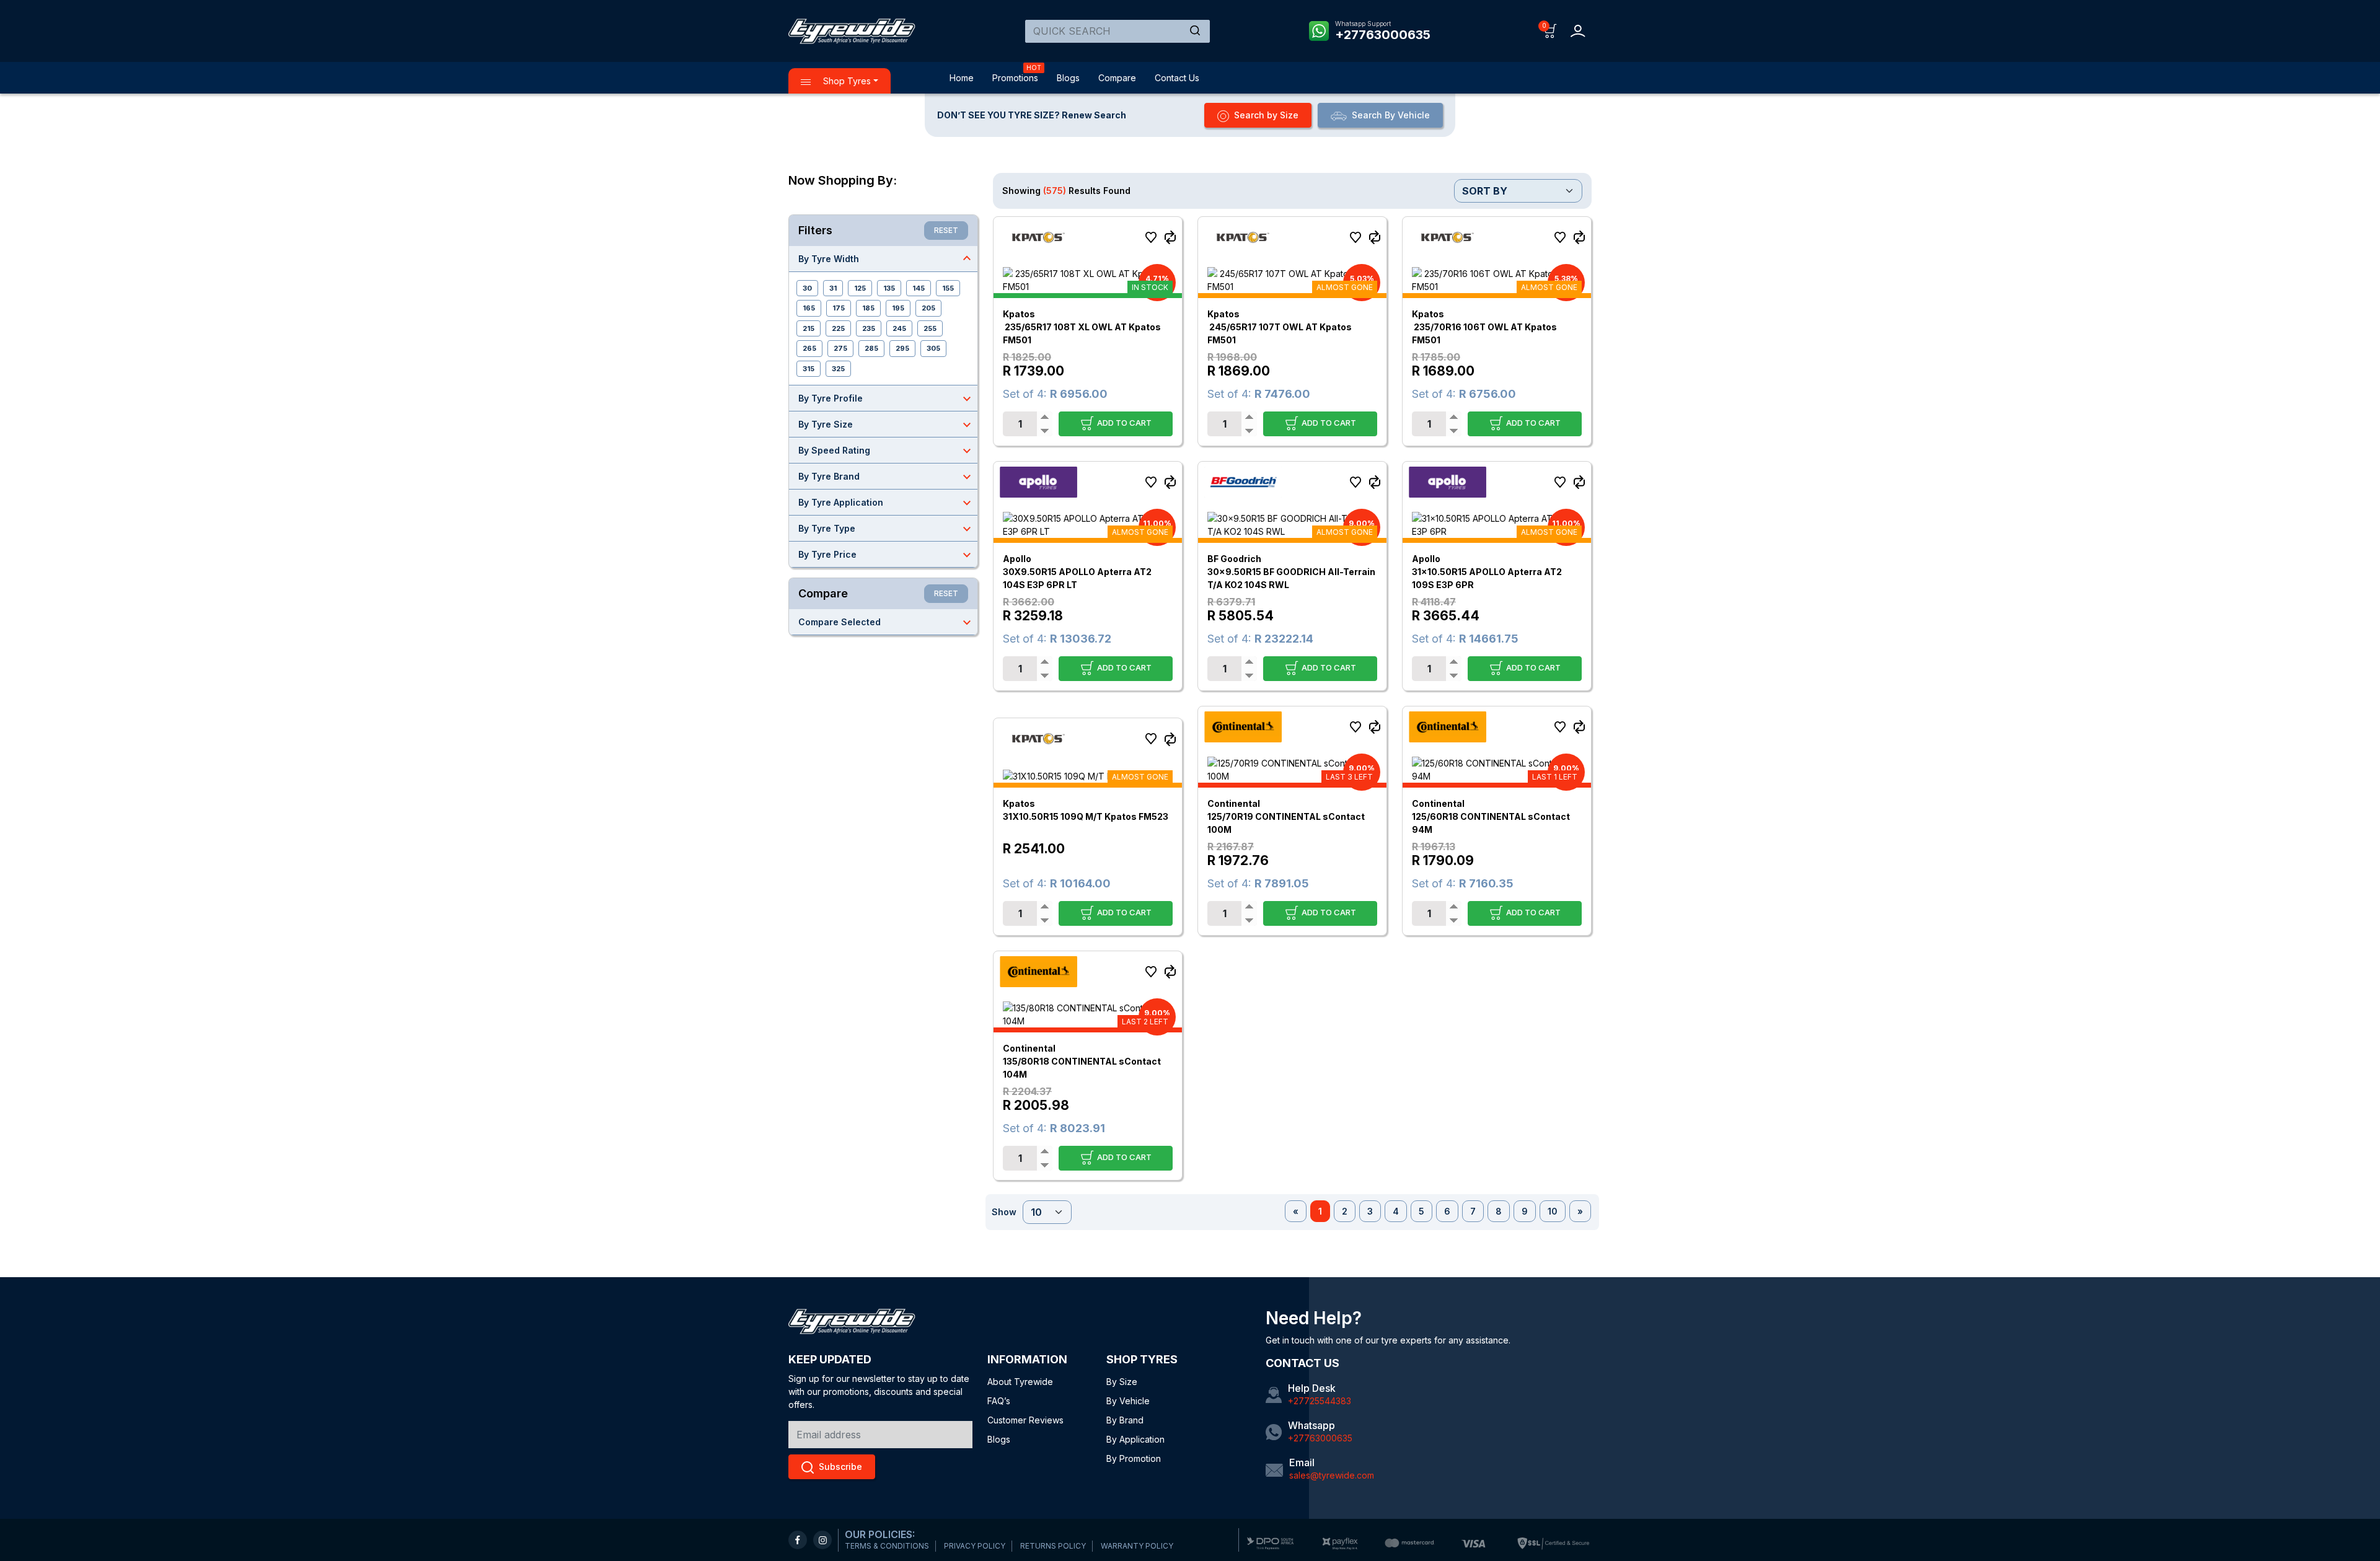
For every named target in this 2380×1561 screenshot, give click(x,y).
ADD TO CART (1123, 422)
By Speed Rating (886, 451)
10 (1553, 1211)
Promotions (1015, 78)
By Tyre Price (886, 555)
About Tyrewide (1020, 1382)
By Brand (1125, 1420)
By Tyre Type (886, 529)
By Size (1122, 1382)
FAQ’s (999, 1401)
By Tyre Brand (886, 477)
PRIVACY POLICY (975, 1546)
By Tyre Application (886, 503)
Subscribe (840, 1466)
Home (962, 78)
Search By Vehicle (1391, 115)
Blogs (1068, 78)
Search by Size (1266, 115)
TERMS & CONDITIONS (887, 1546)
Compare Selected (886, 622)
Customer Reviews (1025, 1420)
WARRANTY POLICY (1137, 1546)
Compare (1117, 78)
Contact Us (1177, 78)
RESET (946, 230)
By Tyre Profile (886, 398)
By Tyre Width (886, 258)
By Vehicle (1128, 1401)
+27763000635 (1383, 35)
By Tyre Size (886, 424)
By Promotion (1134, 1458)
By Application (1135, 1439)
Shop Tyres (846, 81)
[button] (1550, 30)
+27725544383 (1320, 1401)
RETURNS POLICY (1053, 1546)
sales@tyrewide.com (1332, 1475)
